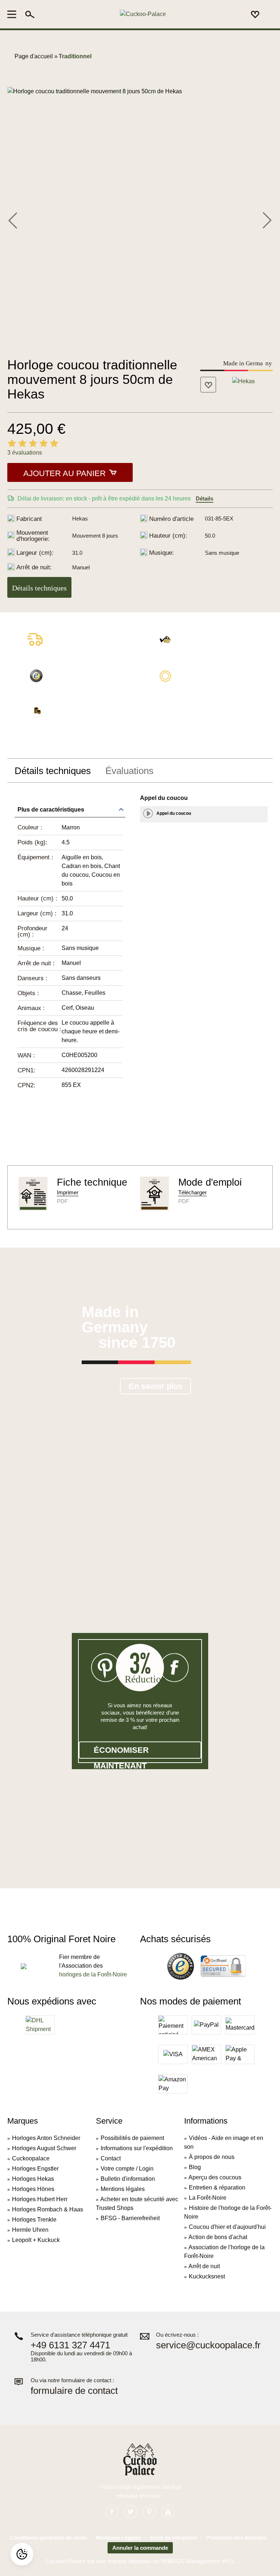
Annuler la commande (140, 2548)
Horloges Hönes (33, 2189)
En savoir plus (156, 1386)
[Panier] (268, 15)
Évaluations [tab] (129, 771)
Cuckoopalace (31, 2158)
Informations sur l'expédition (137, 2148)
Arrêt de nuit (204, 2266)
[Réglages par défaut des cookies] (22, 2554)
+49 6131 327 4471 (70, 2345)
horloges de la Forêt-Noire (93, 1974)
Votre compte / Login (127, 2169)
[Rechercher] (30, 14)
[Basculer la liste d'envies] (208, 385)
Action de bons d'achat (218, 2237)
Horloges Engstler (35, 2169)
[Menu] (14, 14)
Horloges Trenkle (34, 2220)
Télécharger (192, 1192)
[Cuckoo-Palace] (143, 14)
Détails (205, 498)
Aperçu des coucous (215, 2177)
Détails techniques (39, 588)
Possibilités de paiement (132, 2138)
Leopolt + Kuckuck (36, 2240)
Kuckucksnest (207, 2276)
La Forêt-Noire (208, 2198)
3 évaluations (25, 453)
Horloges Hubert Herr (40, 2199)
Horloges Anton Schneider (46, 2138)
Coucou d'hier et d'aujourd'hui (227, 2227)
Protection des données (236, 2538)
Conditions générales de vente (48, 2538)
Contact (111, 2158)
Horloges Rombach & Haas (48, 2209)
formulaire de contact (74, 2391)
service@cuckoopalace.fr (208, 2345)
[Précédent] (13, 219)
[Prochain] (267, 219)
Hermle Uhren (30, 2230)
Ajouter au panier (65, 473)
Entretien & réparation (217, 2188)
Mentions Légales (119, 2538)
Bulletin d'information (128, 2179)
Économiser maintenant (121, 1752)
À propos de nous (212, 2157)
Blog (195, 2167)
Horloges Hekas (33, 2179)
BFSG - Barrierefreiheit (130, 2218)
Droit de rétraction (174, 2538)
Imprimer (68, 1192)
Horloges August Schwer (44, 2148)
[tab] (53, 771)
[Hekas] (244, 381)
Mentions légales (123, 2189)
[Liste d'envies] (255, 14)
